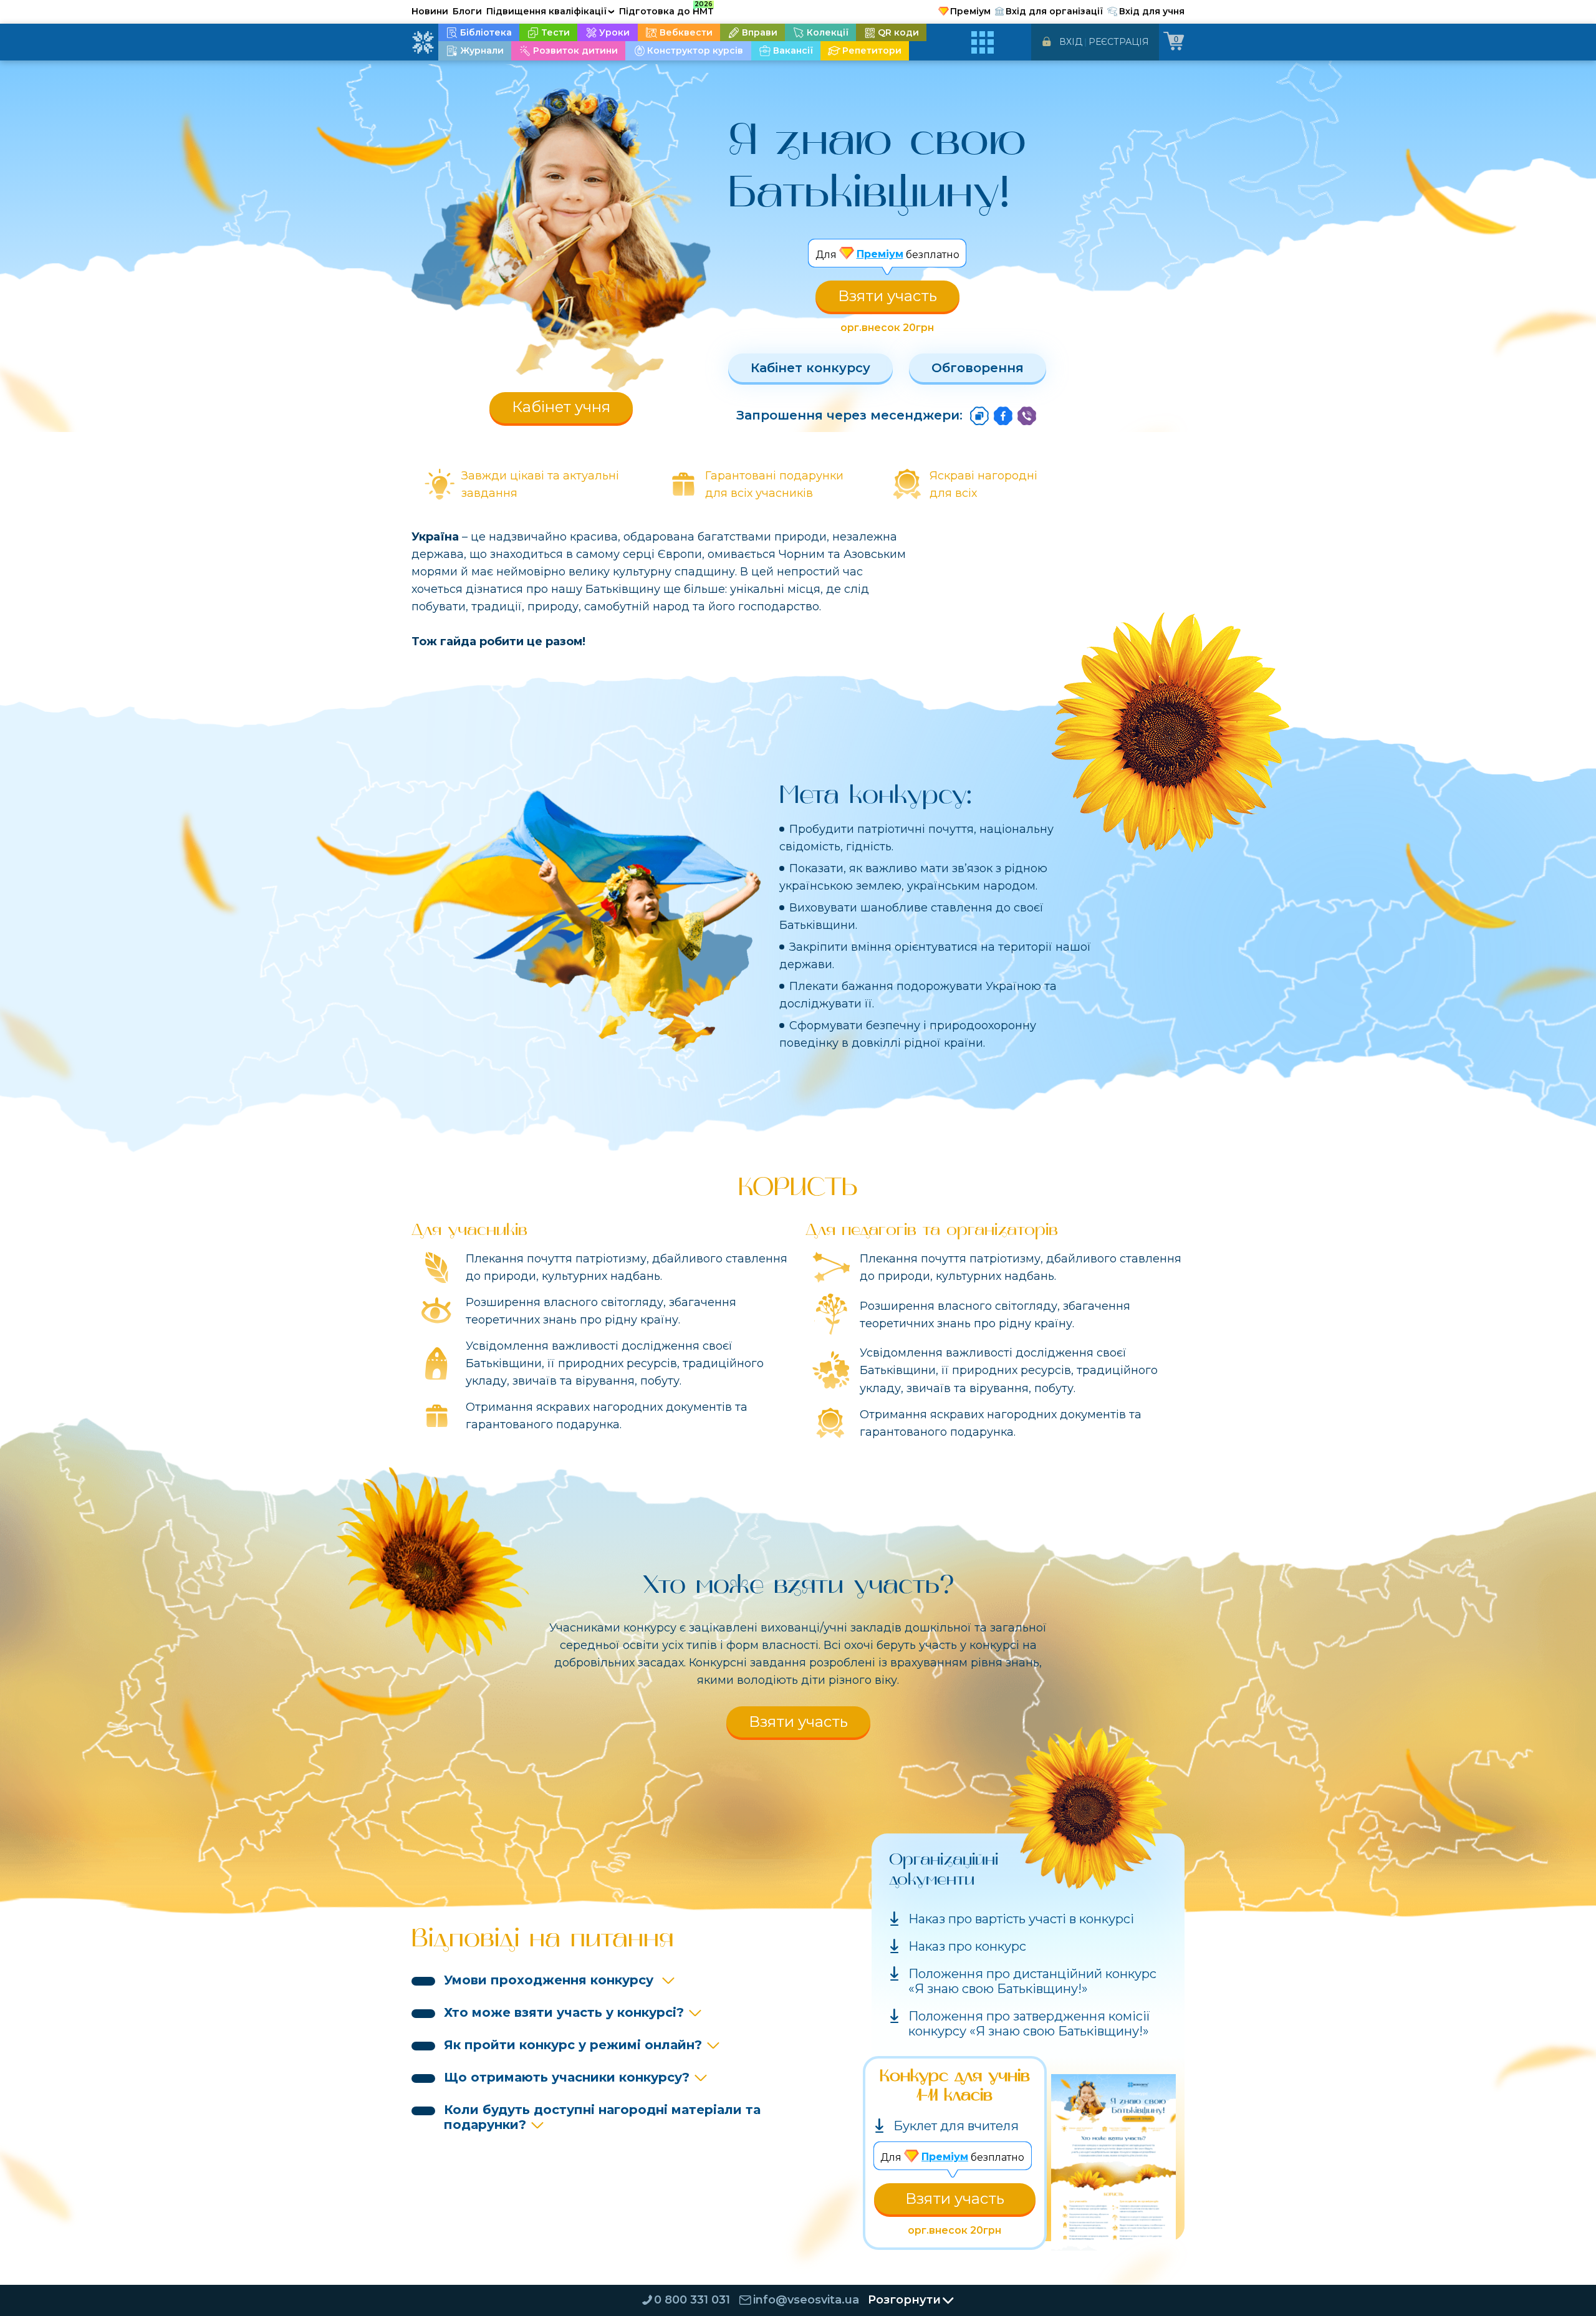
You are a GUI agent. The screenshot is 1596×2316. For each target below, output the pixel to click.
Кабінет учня (561, 407)
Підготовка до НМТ (666, 9)
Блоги (467, 11)
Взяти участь (887, 296)
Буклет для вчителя (956, 2126)
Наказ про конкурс (967, 1946)
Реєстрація (1119, 42)
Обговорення (978, 368)
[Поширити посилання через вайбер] (1027, 416)
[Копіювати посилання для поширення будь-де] (979, 416)
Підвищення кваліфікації (550, 11)
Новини (430, 11)
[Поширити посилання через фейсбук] (1003, 416)
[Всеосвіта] (423, 42)
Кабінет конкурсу (810, 368)
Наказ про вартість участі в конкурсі (1021, 1919)
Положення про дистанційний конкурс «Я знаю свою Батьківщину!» (1032, 1981)
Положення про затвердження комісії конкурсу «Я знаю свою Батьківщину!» (1029, 2024)
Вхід (1071, 42)
